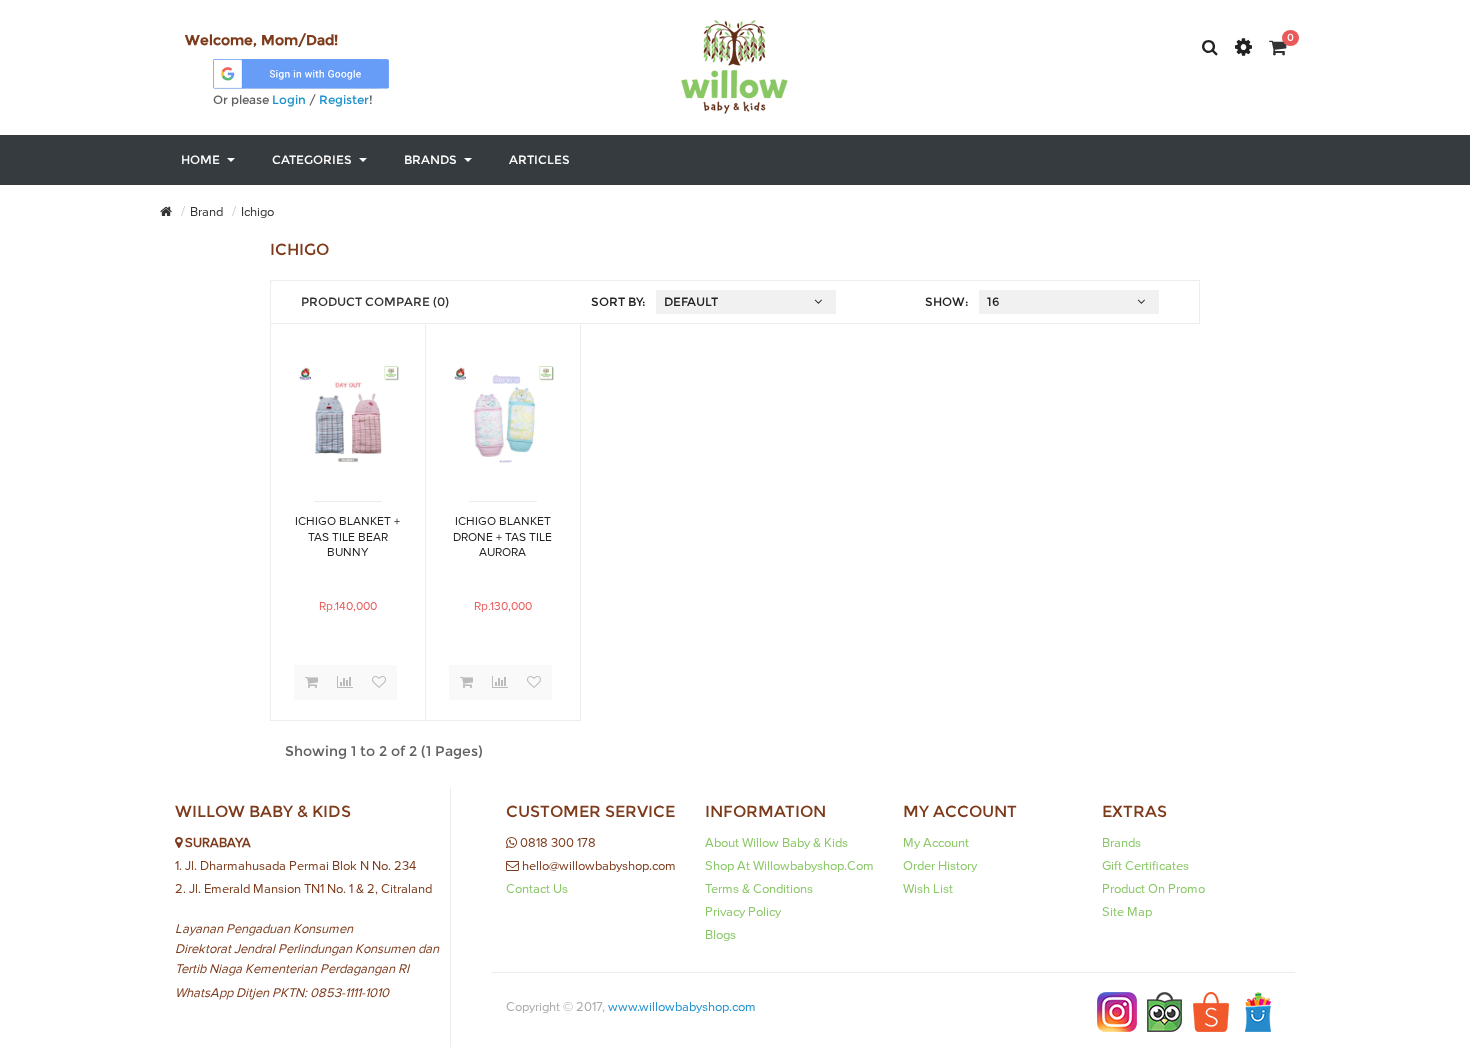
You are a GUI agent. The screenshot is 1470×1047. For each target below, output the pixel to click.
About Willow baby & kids (776, 843)
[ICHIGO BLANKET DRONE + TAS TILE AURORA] (503, 415)
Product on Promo (1153, 889)
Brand (206, 212)
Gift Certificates (1145, 866)
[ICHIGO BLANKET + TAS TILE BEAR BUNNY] (348, 415)
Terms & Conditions (759, 889)
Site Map (1127, 912)
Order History (940, 866)
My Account (936, 843)
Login (289, 99)
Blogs (720, 935)
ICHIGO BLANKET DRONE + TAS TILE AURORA (502, 537)
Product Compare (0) (375, 301)
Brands (1121, 843)
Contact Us (537, 889)
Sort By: (618, 301)
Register (344, 99)
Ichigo (257, 212)
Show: (947, 301)
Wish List (928, 889)
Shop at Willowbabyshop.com (789, 866)
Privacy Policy (743, 912)
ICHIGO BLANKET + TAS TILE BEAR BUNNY (347, 537)
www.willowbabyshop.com (682, 1007)
